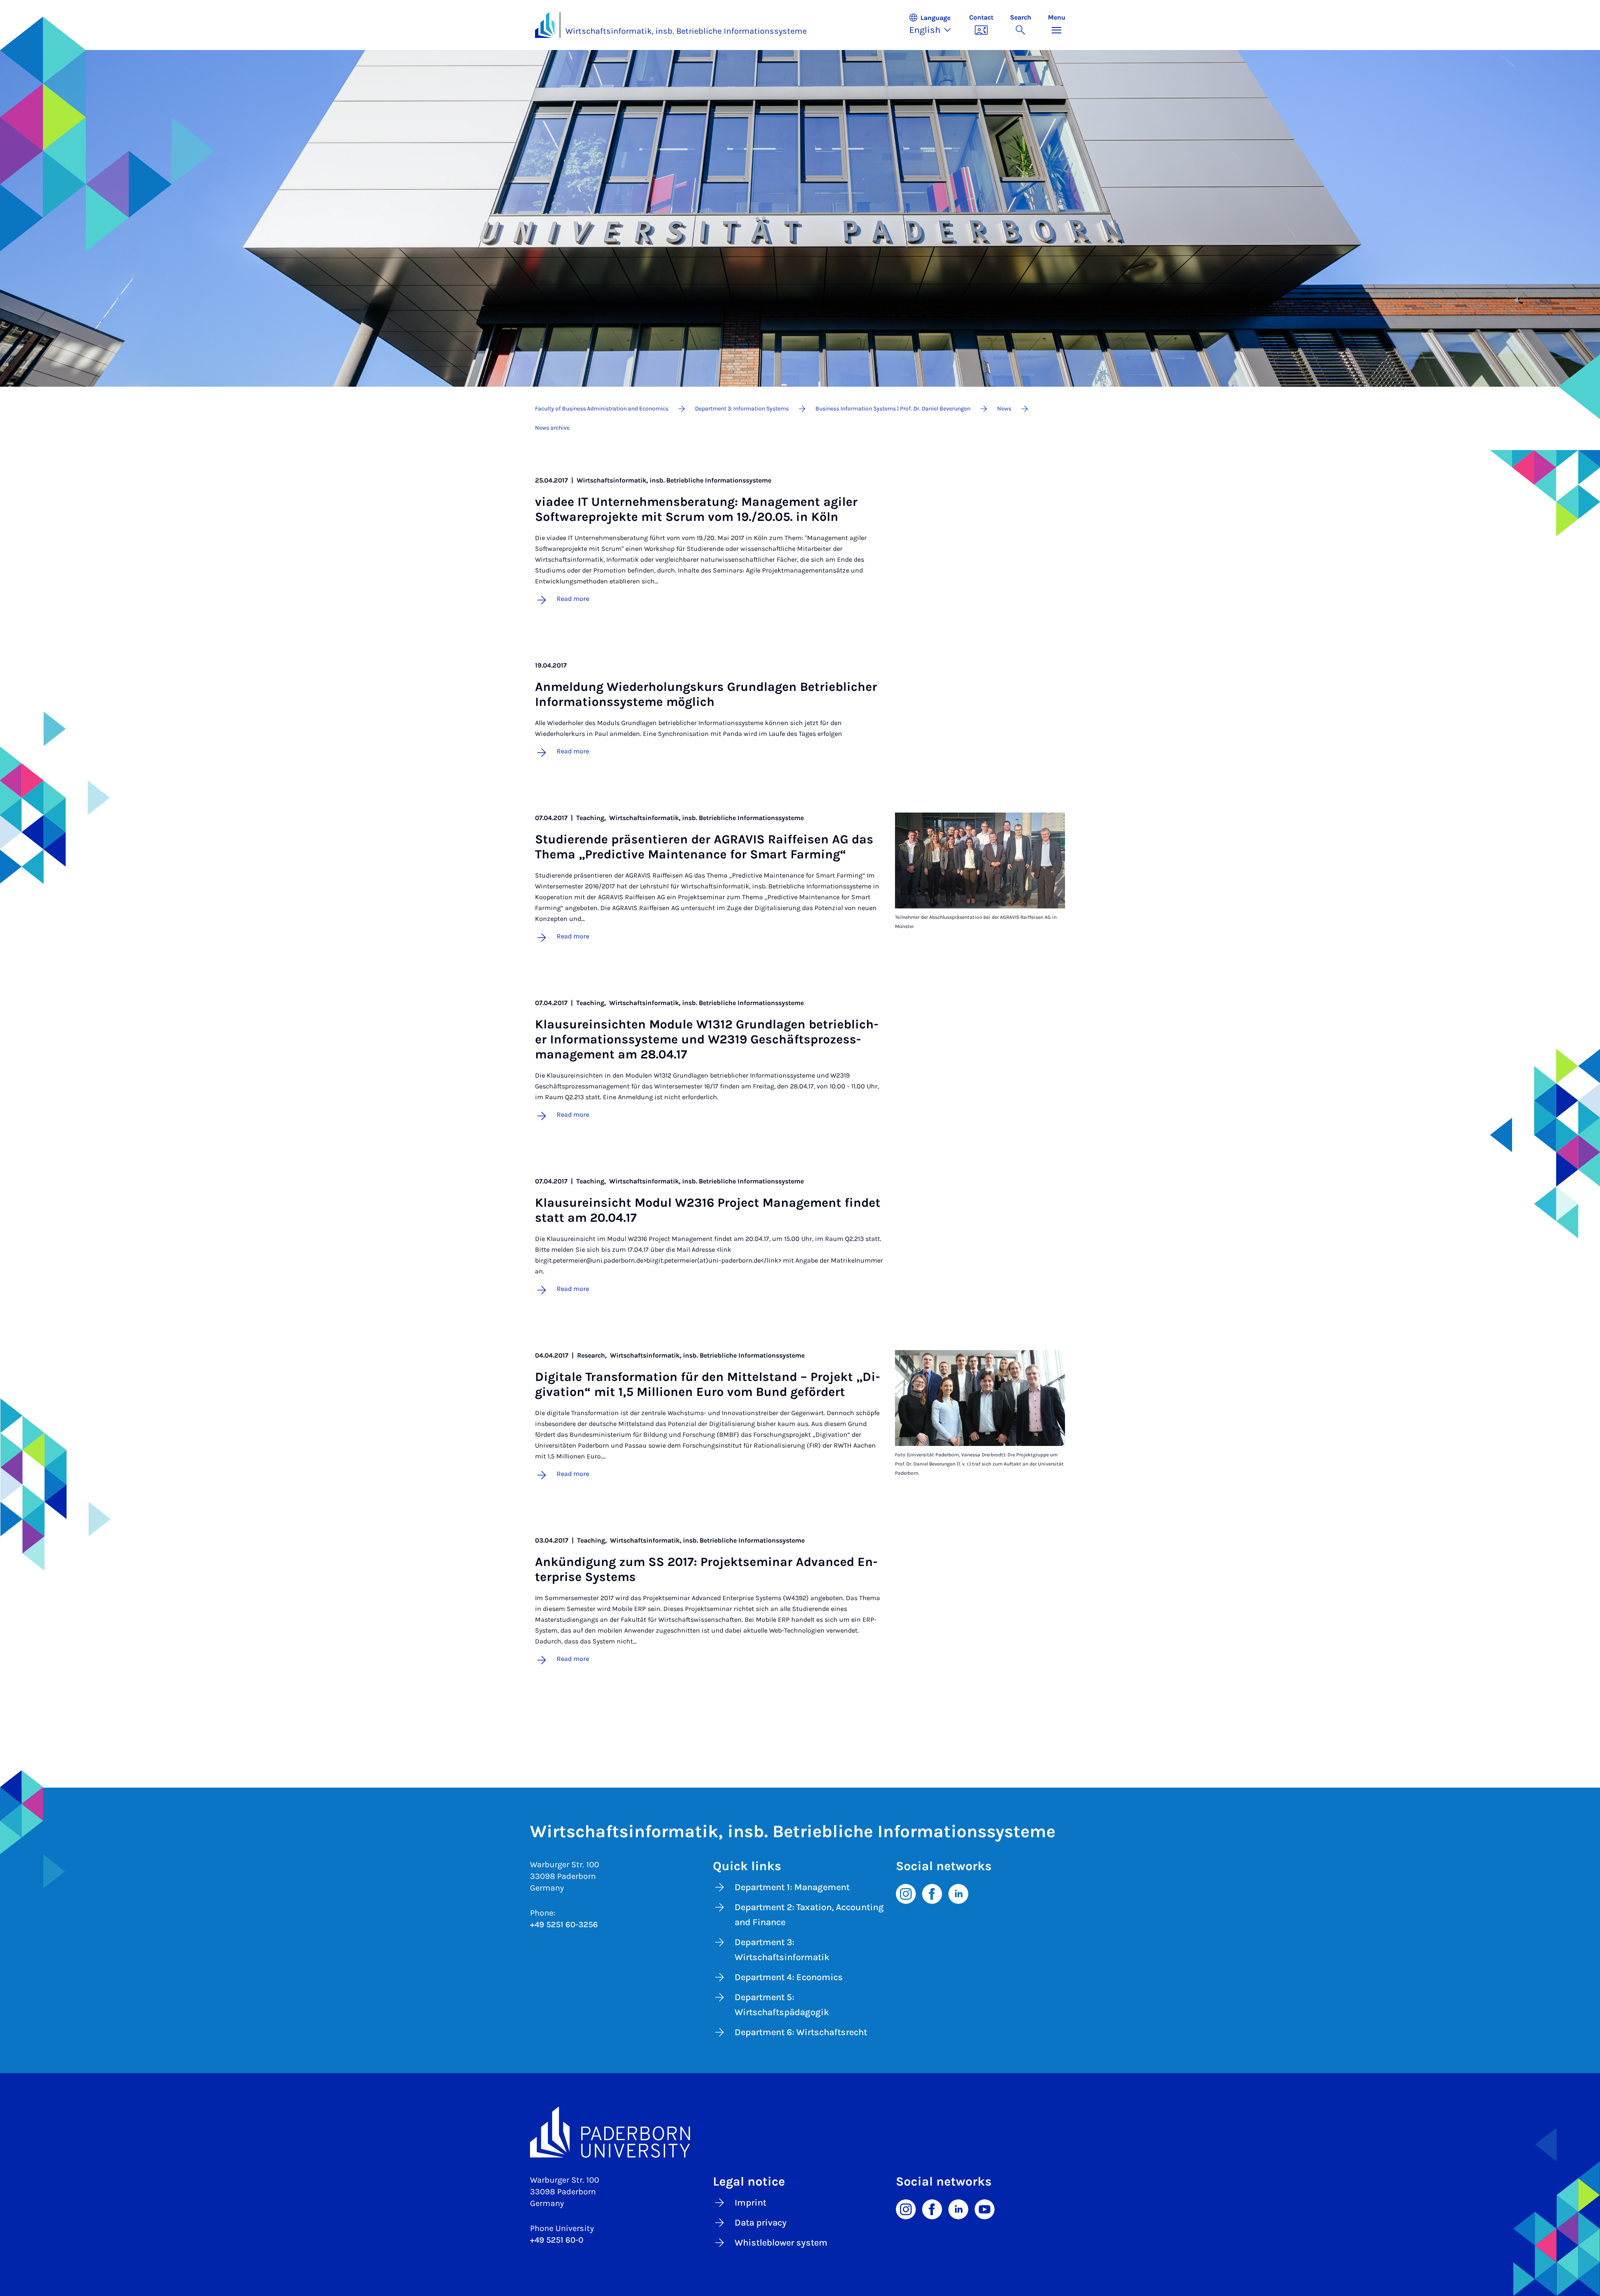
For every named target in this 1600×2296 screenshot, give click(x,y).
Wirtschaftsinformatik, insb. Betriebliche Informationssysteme (686, 31)
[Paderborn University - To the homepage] (545, 25)
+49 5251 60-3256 (564, 1925)
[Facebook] (932, 1893)
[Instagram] (906, 1893)
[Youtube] (985, 2209)
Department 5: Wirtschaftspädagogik (782, 2005)
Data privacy (761, 2223)
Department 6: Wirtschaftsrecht (801, 2032)
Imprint (750, 2203)
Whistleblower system (781, 2243)
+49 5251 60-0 (557, 2240)
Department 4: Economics (789, 1977)
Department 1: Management (792, 1887)
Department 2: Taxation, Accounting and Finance (809, 1915)
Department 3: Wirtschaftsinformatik (782, 1950)
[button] (935, 25)
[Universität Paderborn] (800, 2132)
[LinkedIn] (958, 1893)
